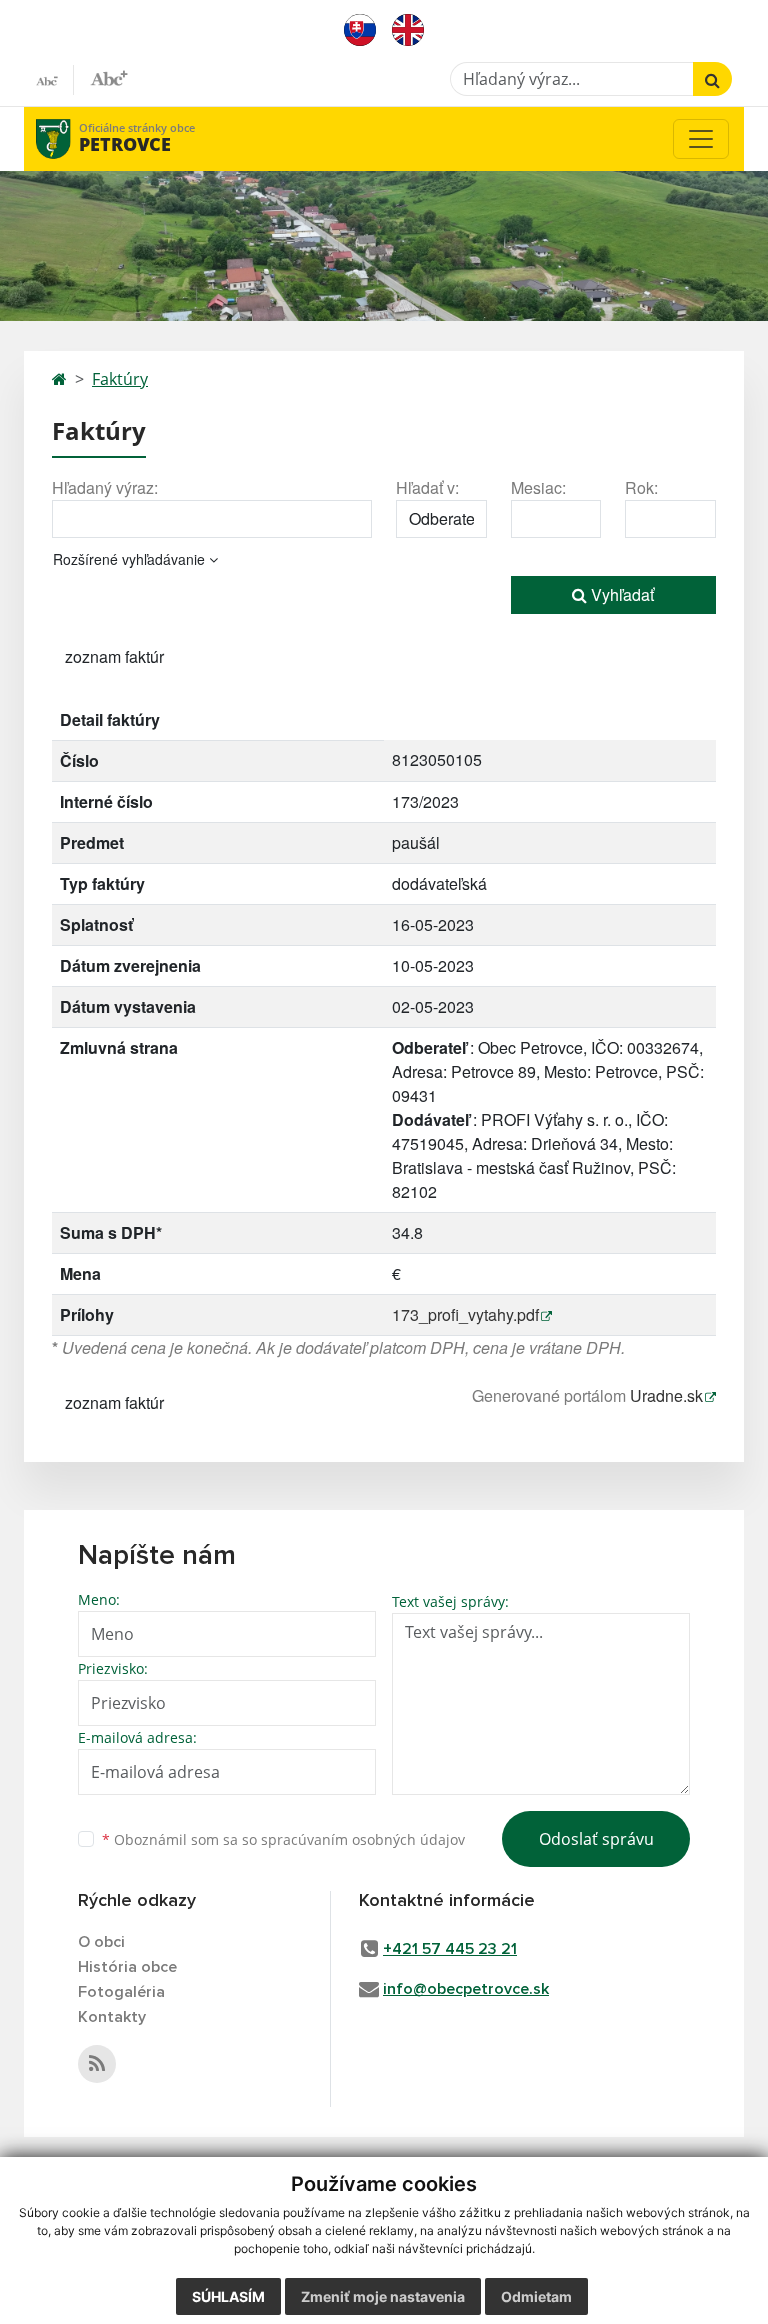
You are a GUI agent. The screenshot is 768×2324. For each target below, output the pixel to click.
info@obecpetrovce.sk (466, 1989)
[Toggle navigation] (701, 139)
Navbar (72, 138)
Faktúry (120, 379)
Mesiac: (538, 487)
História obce (127, 1967)
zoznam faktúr (114, 656)
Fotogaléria (121, 1992)
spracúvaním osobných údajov (363, 1839)
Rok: (641, 487)
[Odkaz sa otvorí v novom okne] (97, 2064)
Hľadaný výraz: (105, 487)
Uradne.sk (666, 1395)
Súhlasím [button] (228, 2296)
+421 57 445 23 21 (450, 1949)
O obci (101, 1942)
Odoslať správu (596, 1839)
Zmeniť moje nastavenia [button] (383, 2296)
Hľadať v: (427, 487)
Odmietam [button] (536, 2296)
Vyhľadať (620, 594)
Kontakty (112, 2017)
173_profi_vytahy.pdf (465, 1314)
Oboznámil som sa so (283, 1839)
